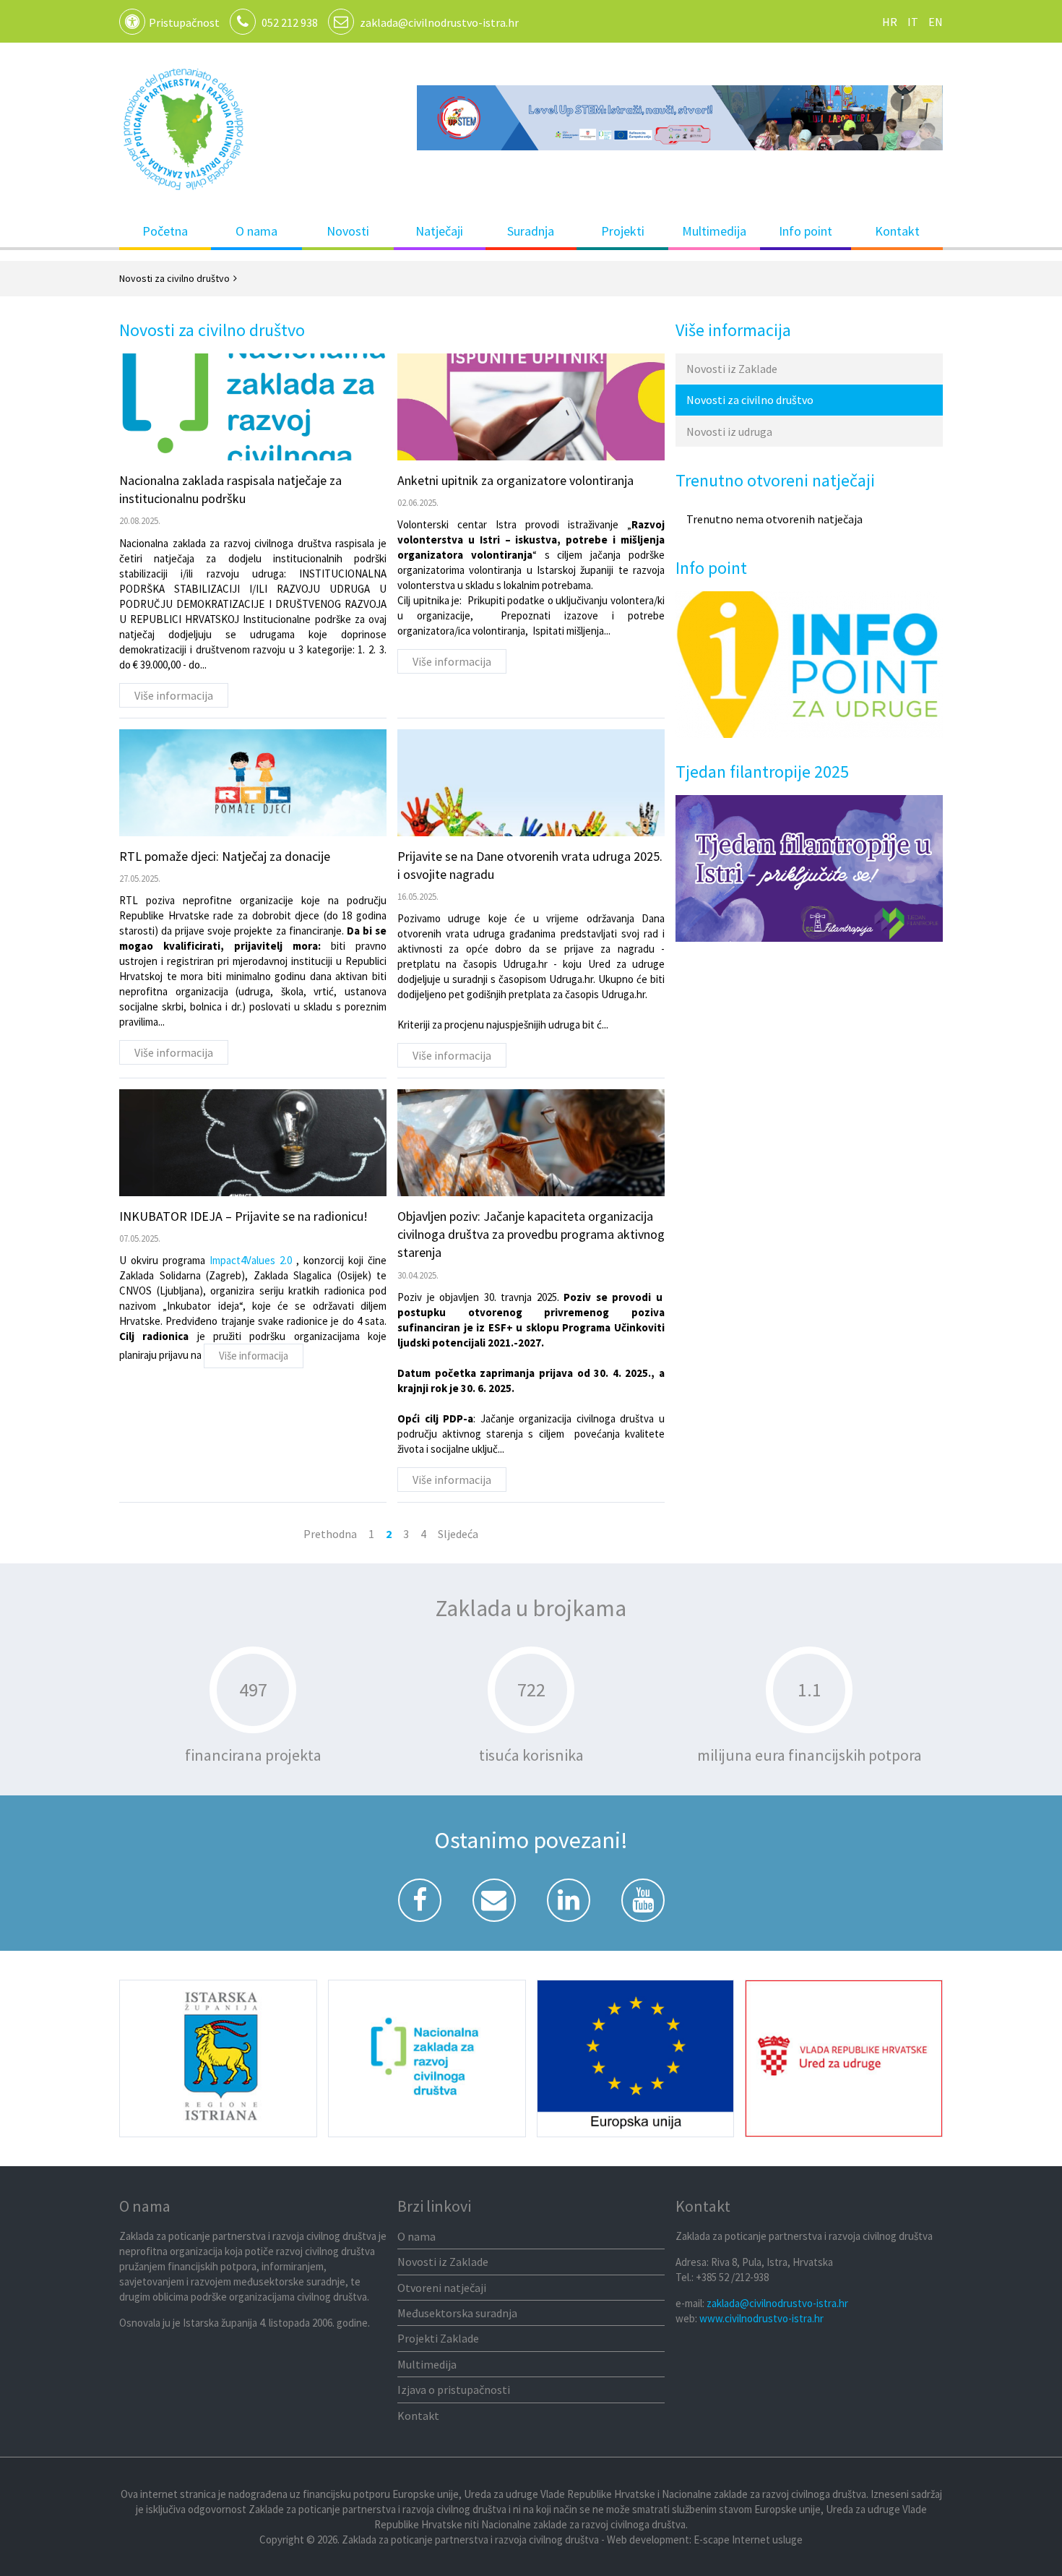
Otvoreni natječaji (442, 2288)
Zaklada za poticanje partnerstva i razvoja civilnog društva (184, 129)
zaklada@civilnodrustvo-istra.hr (439, 22)
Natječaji (439, 231)
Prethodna (330, 1534)
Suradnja (531, 231)
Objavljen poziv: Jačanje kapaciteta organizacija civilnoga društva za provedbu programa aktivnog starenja (531, 1234)
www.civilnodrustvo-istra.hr (761, 2318)
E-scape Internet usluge (748, 2539)
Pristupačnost (184, 22)
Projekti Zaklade (438, 2338)
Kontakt (897, 231)
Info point (806, 231)
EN (936, 22)
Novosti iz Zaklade (732, 369)
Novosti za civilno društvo (750, 400)
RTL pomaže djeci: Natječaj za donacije (225, 856)
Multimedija (714, 231)
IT (913, 22)
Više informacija (174, 695)
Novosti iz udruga (729, 432)
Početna (165, 231)
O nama (256, 231)
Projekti (623, 231)
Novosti (348, 231)
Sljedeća (458, 1534)
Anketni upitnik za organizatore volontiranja (515, 480)
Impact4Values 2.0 (253, 1260)
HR (890, 22)
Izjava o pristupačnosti (454, 2390)
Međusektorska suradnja (457, 2313)
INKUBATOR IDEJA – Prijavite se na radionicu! (243, 1216)
